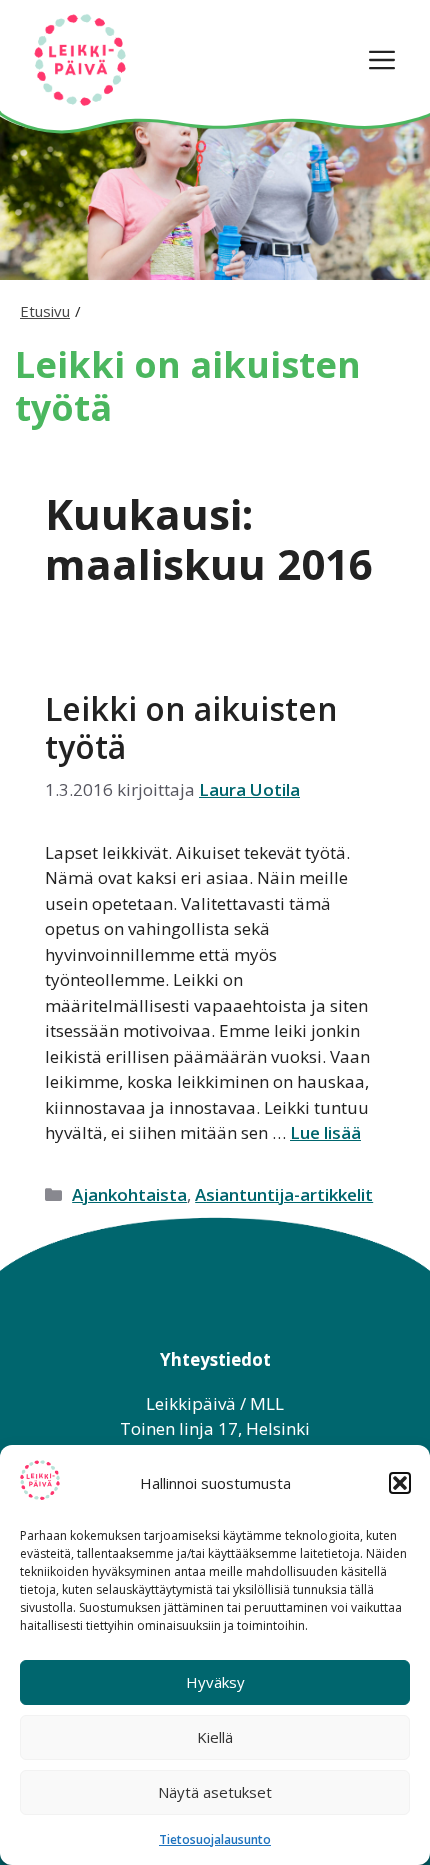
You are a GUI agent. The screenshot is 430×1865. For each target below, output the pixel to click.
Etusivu (45, 311)
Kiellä (215, 1737)
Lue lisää (325, 1132)
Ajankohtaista (129, 1194)
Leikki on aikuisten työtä (191, 727)
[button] (400, 1483)
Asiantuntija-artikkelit (284, 1194)
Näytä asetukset (215, 1792)
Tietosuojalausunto (215, 1839)
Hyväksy (215, 1682)
